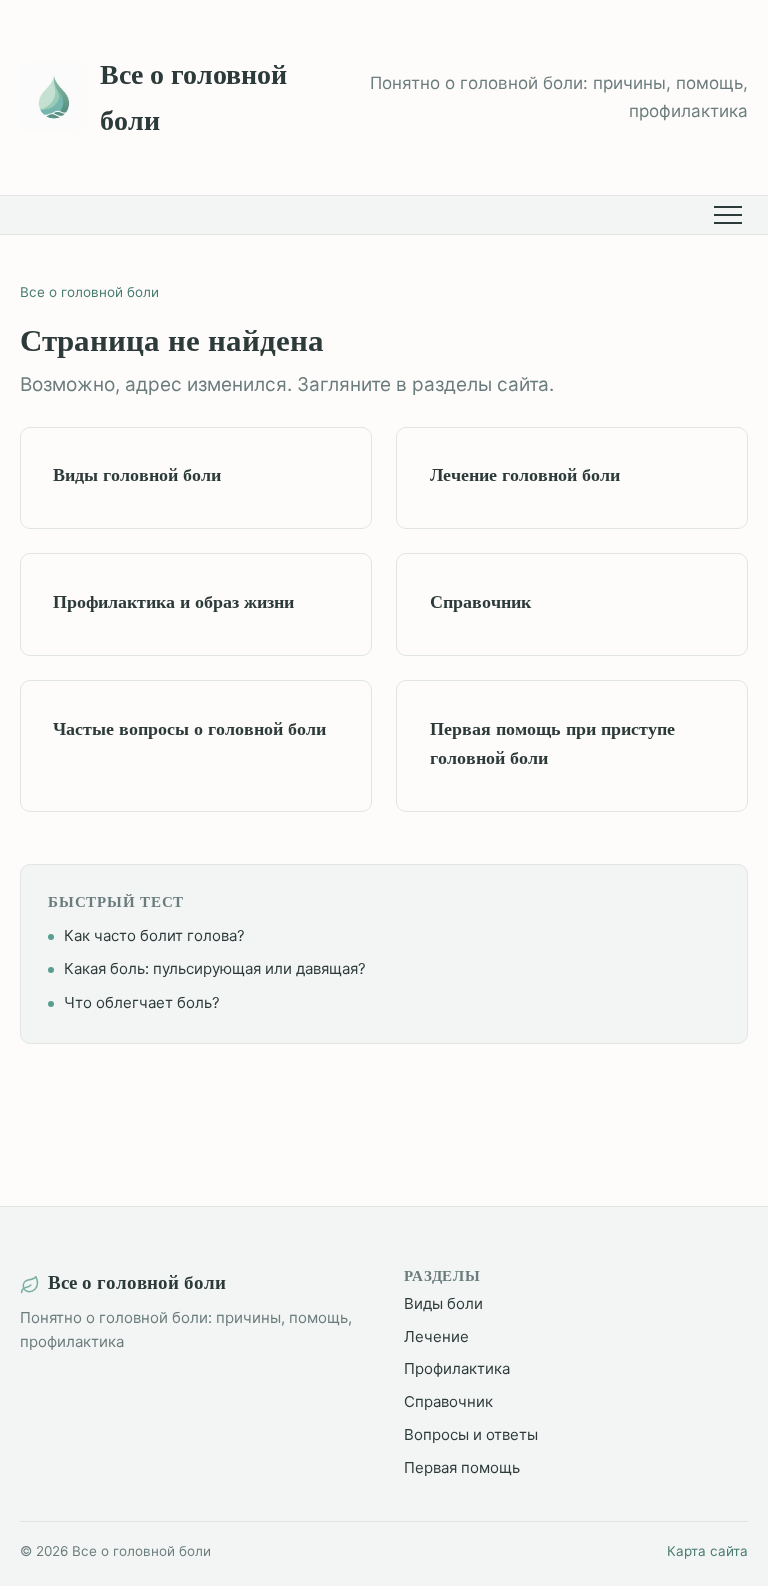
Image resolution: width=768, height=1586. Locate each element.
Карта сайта (707, 1551)
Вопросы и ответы (471, 1434)
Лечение (436, 1336)
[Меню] (731, 215)
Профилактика (457, 1368)
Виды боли (443, 1303)
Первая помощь (462, 1467)
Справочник (448, 1401)
